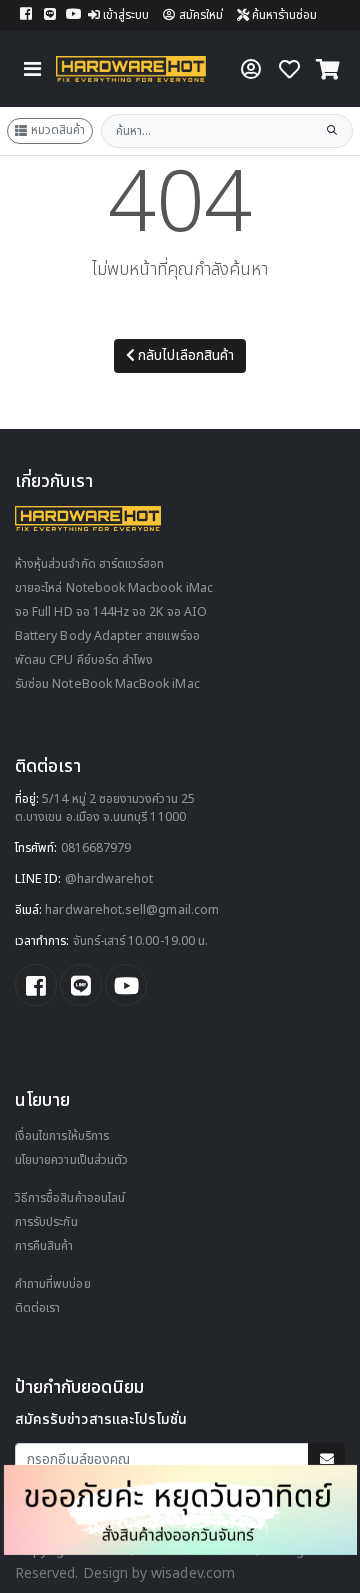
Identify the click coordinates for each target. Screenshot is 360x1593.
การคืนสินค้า (44, 1246)
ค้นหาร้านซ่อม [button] (283, 15)
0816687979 (96, 848)
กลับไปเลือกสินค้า (186, 355)
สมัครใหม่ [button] (201, 15)
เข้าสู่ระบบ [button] (126, 15)
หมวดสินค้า (58, 130)
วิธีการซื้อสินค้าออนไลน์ (70, 1198)
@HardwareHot (109, 879)
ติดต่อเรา (37, 1308)
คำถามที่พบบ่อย (53, 1284)
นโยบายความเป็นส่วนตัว (71, 1160)
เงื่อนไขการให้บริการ (62, 1136)
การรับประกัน (46, 1222)
